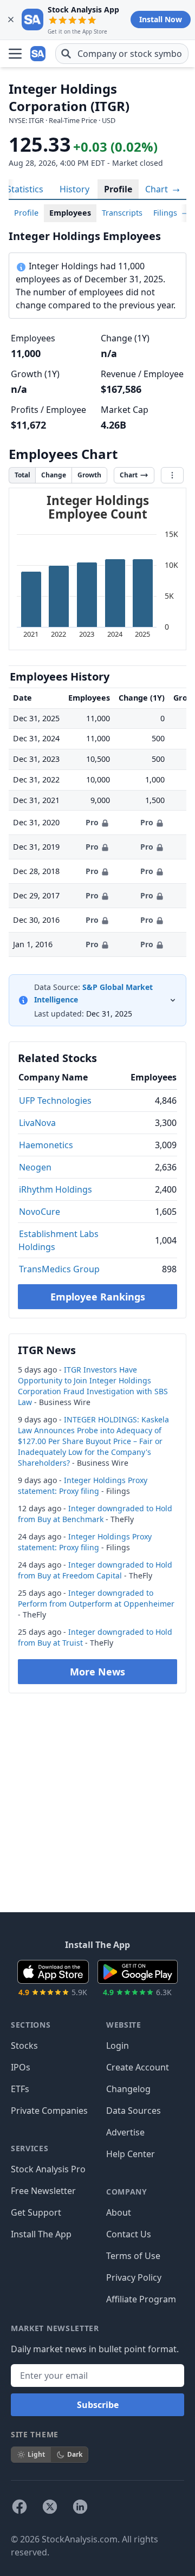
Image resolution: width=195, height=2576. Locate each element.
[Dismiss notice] (11, 20)
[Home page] (39, 54)
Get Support (36, 2212)
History (74, 189)
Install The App (41, 2234)
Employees (70, 213)
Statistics (25, 189)
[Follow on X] (50, 2507)
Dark (75, 2454)
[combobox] (122, 54)
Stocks (24, 2046)
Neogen (35, 1167)
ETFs (20, 2089)
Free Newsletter (43, 2191)
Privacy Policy (134, 2277)
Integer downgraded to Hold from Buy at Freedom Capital (95, 1570)
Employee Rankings (98, 1297)
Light (36, 2454)
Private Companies (49, 2111)
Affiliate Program (141, 2299)
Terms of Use (133, 2256)
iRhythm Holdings (56, 1189)
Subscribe (98, 2405)
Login (118, 2046)
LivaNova (37, 1123)
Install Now (161, 19)
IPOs (21, 2067)
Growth (89, 475)
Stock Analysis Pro (48, 2169)
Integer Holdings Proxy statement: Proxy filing (83, 1486)
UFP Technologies (55, 1101)
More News (97, 1672)
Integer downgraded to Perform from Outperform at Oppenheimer (96, 1598)
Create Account (138, 2067)
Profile (118, 189)
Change (54, 475)
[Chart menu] (172, 475)
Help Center (131, 2154)
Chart (158, 189)
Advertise (125, 2132)
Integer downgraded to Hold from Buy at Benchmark (95, 1514)
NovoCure (40, 1212)
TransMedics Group (59, 1269)
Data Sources (134, 2111)
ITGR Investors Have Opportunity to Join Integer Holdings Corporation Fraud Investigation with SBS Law (93, 1386)
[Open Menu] (15, 54)
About (119, 2212)
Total (22, 475)
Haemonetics (46, 1145)
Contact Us (129, 2234)
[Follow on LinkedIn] (80, 2507)
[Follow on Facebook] (19, 2507)
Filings (166, 213)
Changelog (128, 2089)
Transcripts (122, 213)
